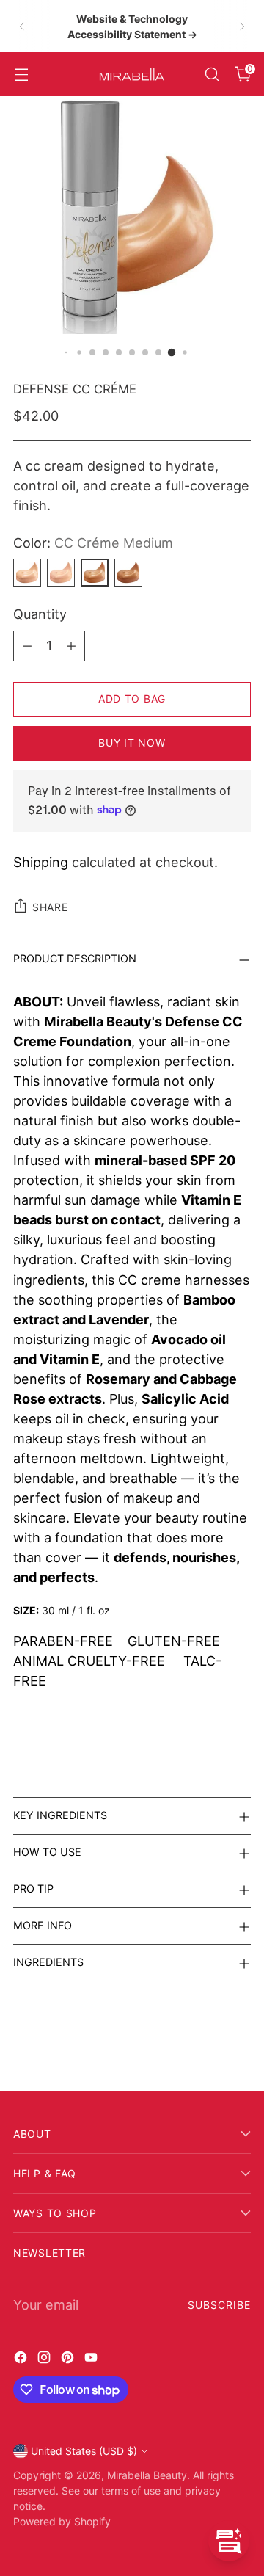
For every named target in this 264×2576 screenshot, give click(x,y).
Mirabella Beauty (147, 2475)
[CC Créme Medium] (95, 573)
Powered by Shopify (62, 2521)
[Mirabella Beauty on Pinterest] (69, 2360)
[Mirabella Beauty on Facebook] (22, 2360)
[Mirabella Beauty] (132, 74)
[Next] (242, 26)
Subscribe (219, 2305)
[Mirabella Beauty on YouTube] (92, 2360)
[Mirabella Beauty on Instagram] (45, 2360)
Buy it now (132, 743)
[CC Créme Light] (61, 573)
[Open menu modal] (21, 75)
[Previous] (22, 26)
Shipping (41, 862)
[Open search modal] (212, 75)
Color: (93, 543)
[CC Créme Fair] (27, 573)
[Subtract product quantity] (27, 646)
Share (50, 907)
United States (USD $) (84, 2451)
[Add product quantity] (71, 646)
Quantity (40, 614)
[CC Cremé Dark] (128, 573)
